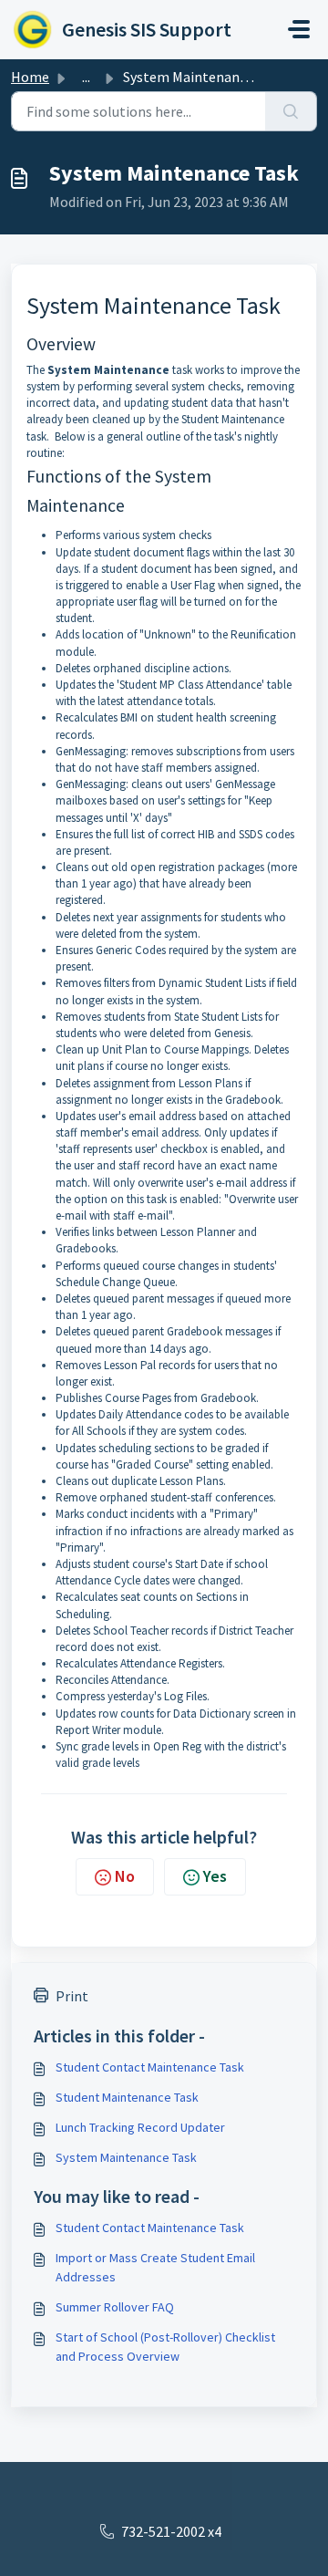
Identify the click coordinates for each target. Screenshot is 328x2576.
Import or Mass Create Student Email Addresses (155, 2267)
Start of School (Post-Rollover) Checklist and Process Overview (165, 2347)
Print (72, 1996)
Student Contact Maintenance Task (150, 2067)
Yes (215, 1876)
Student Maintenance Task (127, 2097)
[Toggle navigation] (299, 29)
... (86, 77)
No (125, 1876)
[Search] (291, 111)
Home (30, 77)
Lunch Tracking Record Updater (140, 2127)
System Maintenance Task (126, 2157)
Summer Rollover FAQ (115, 2307)
